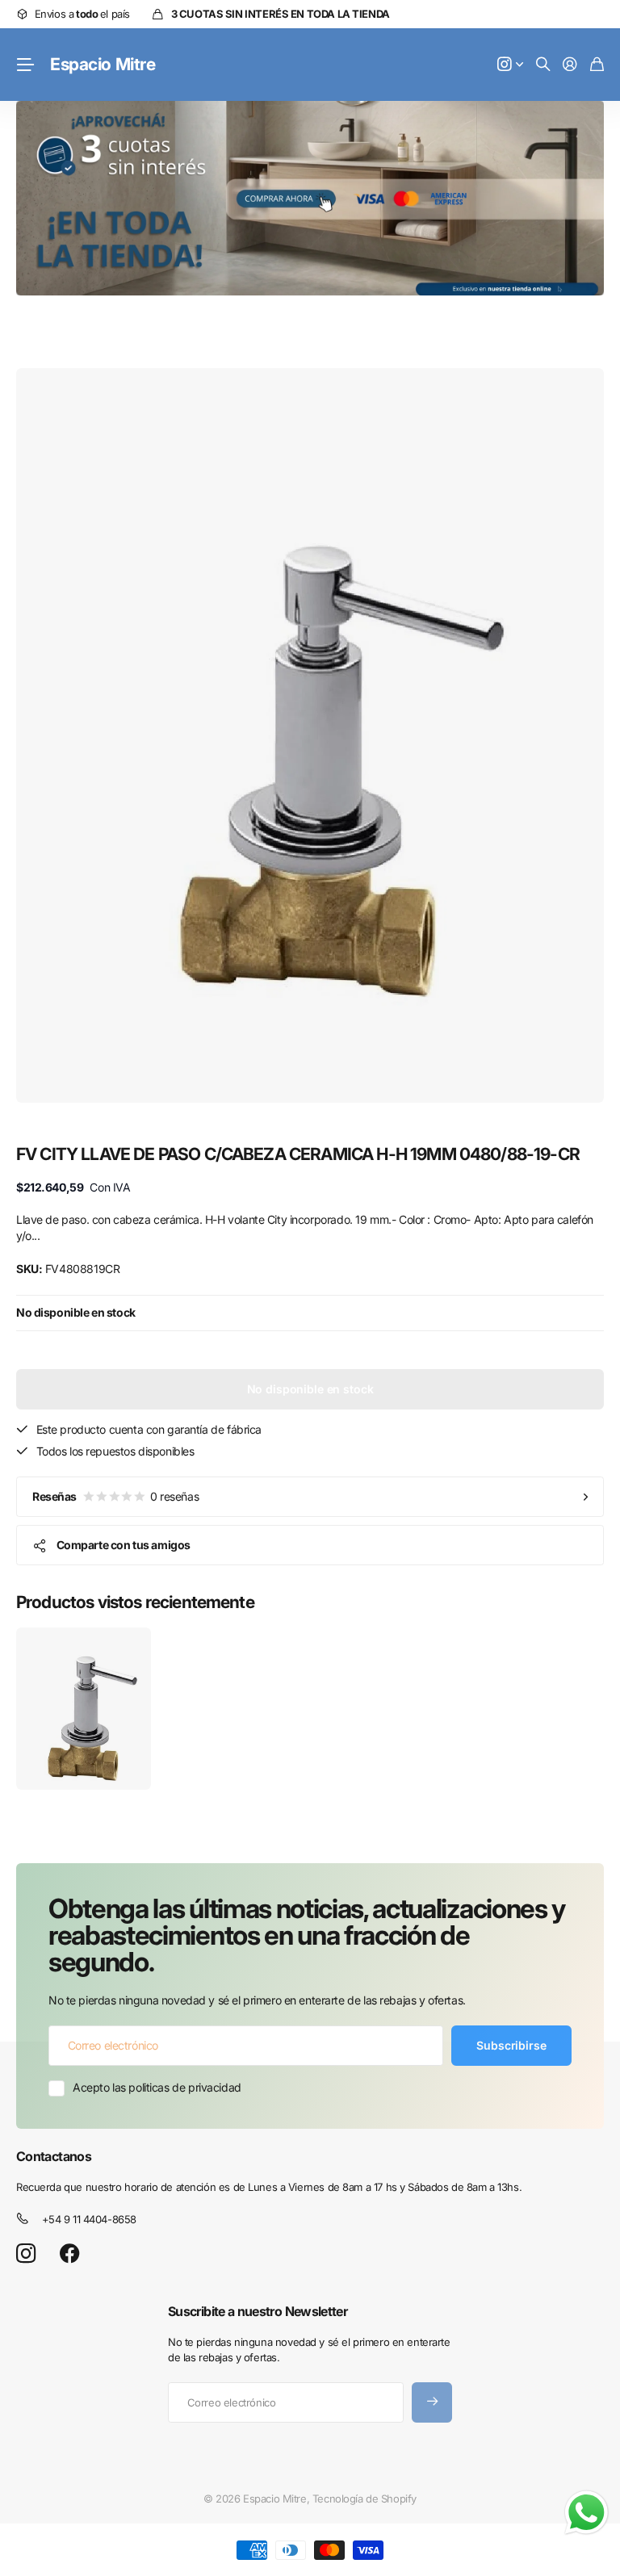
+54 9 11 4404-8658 (89, 2219)
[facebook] (70, 2254)
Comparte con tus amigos (124, 1545)
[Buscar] (543, 65)
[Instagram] (26, 2253)
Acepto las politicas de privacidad (157, 2087)
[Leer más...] (510, 65)
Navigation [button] (25, 65)
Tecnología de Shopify (364, 2499)
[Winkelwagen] (597, 65)
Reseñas (115, 1496)
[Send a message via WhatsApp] (586, 2513)
